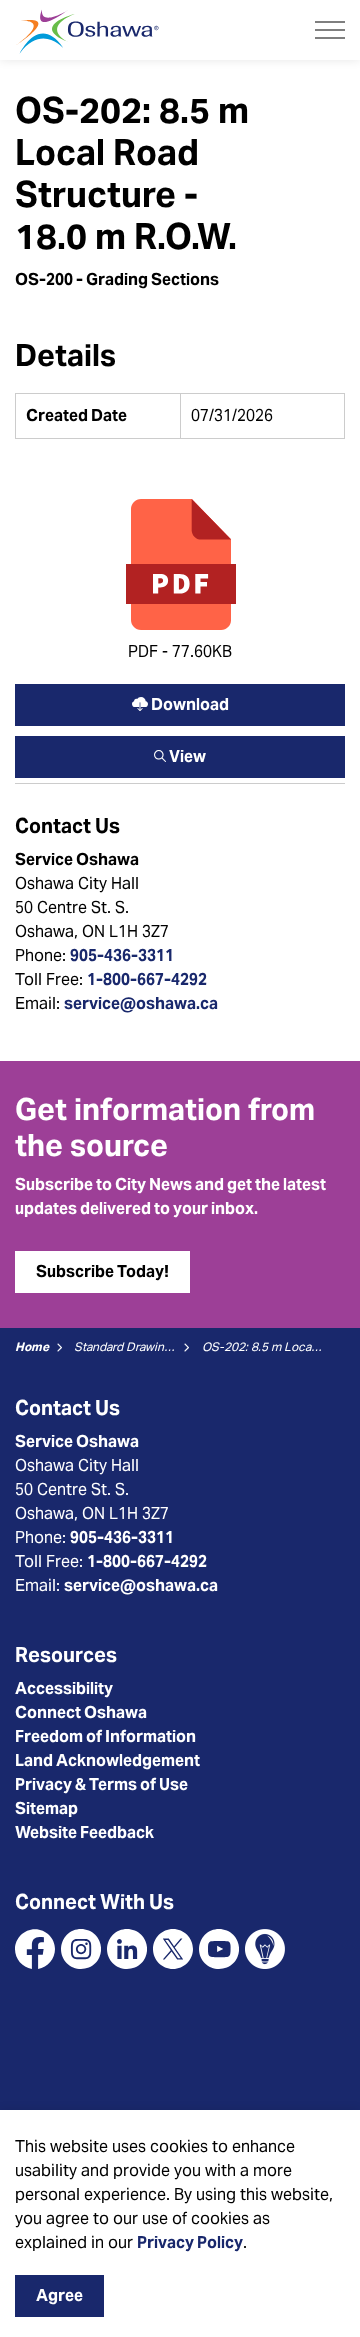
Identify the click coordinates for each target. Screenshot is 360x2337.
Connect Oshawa (81, 1712)
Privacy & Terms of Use (101, 1784)
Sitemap (46, 1808)
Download (180, 700)
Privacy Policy (190, 2242)
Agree (59, 2295)
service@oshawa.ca (141, 1003)
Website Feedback (84, 1832)
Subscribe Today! (102, 1271)
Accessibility (64, 1688)
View (180, 752)
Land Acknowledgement (107, 1760)
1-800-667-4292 (147, 979)
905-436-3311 (122, 955)
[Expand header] (330, 30)
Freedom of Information (105, 1736)
